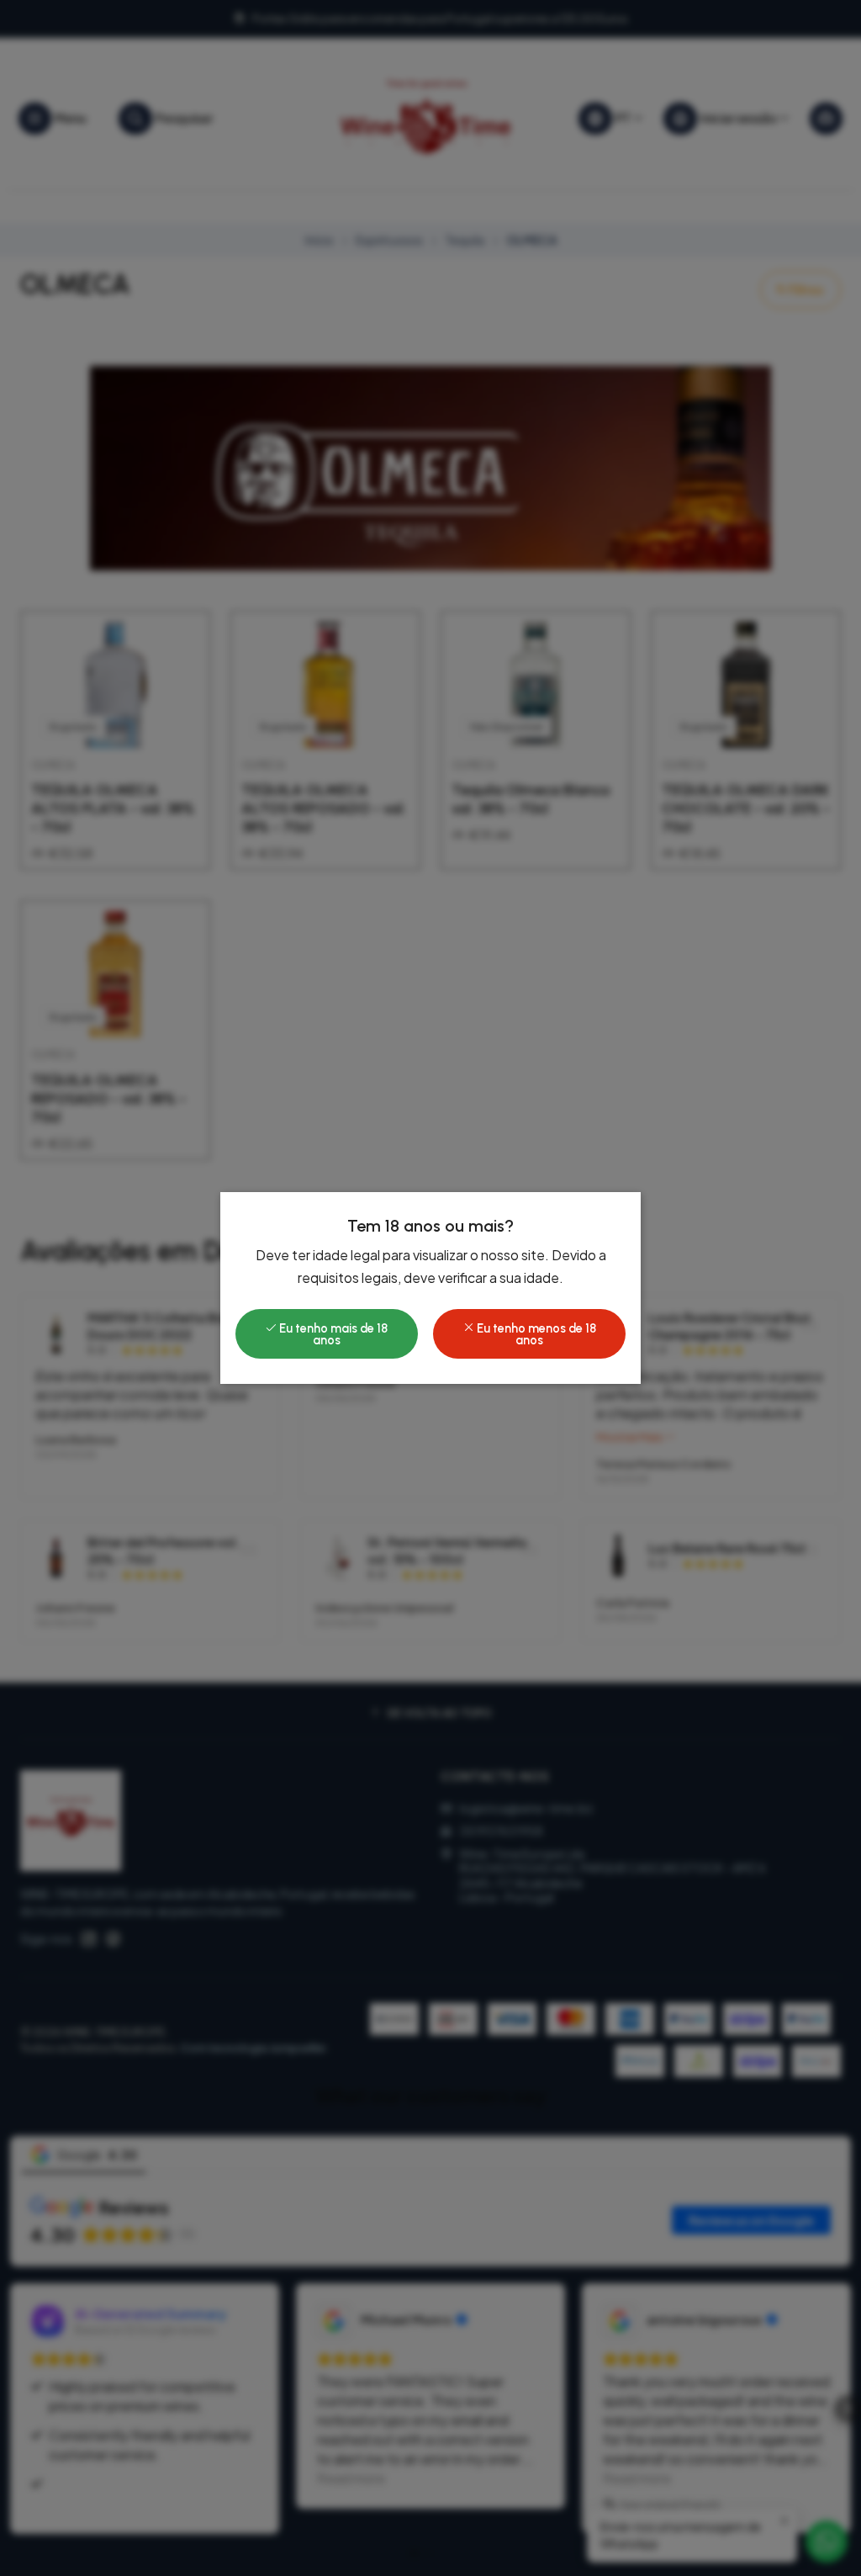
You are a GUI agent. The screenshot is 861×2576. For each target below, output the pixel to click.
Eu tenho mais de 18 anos (332, 1334)
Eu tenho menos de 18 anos (535, 1334)
